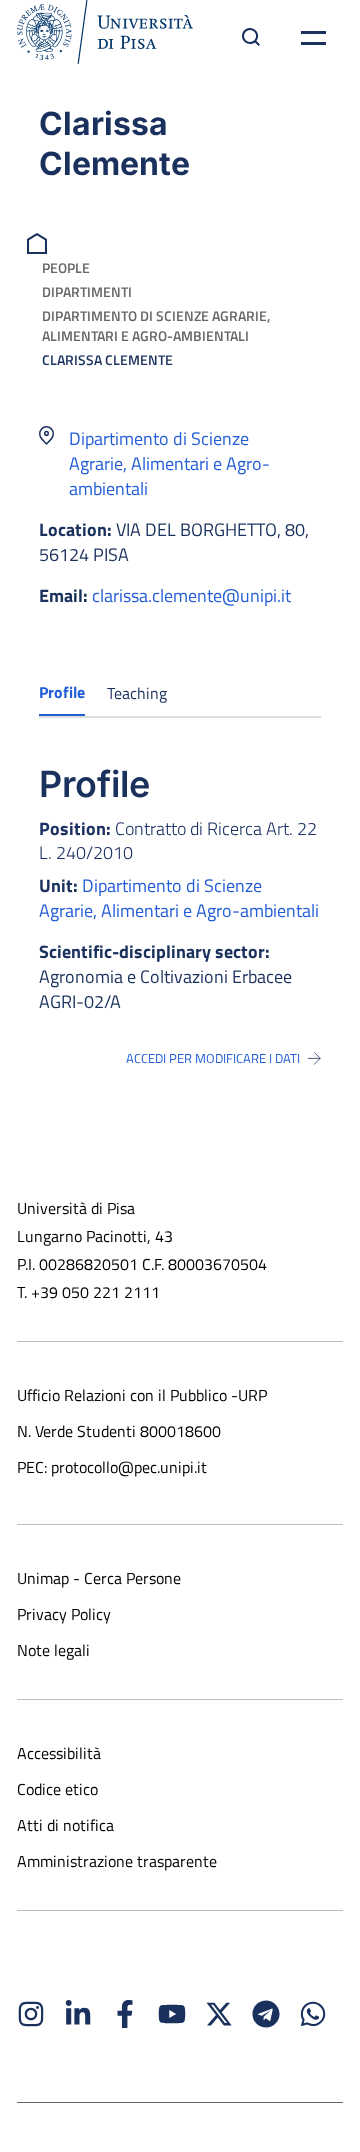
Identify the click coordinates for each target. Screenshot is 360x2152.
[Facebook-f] (125, 2014)
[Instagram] (31, 2014)
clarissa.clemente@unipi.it (191, 595)
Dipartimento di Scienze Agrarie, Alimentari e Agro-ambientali (156, 325)
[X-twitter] (219, 2014)
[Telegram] (266, 2014)
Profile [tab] (62, 692)
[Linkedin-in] (78, 2014)
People (66, 267)
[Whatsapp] (313, 2014)
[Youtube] (172, 2014)
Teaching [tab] (137, 693)
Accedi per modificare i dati (213, 1058)
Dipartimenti (87, 291)
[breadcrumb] (39, 241)
